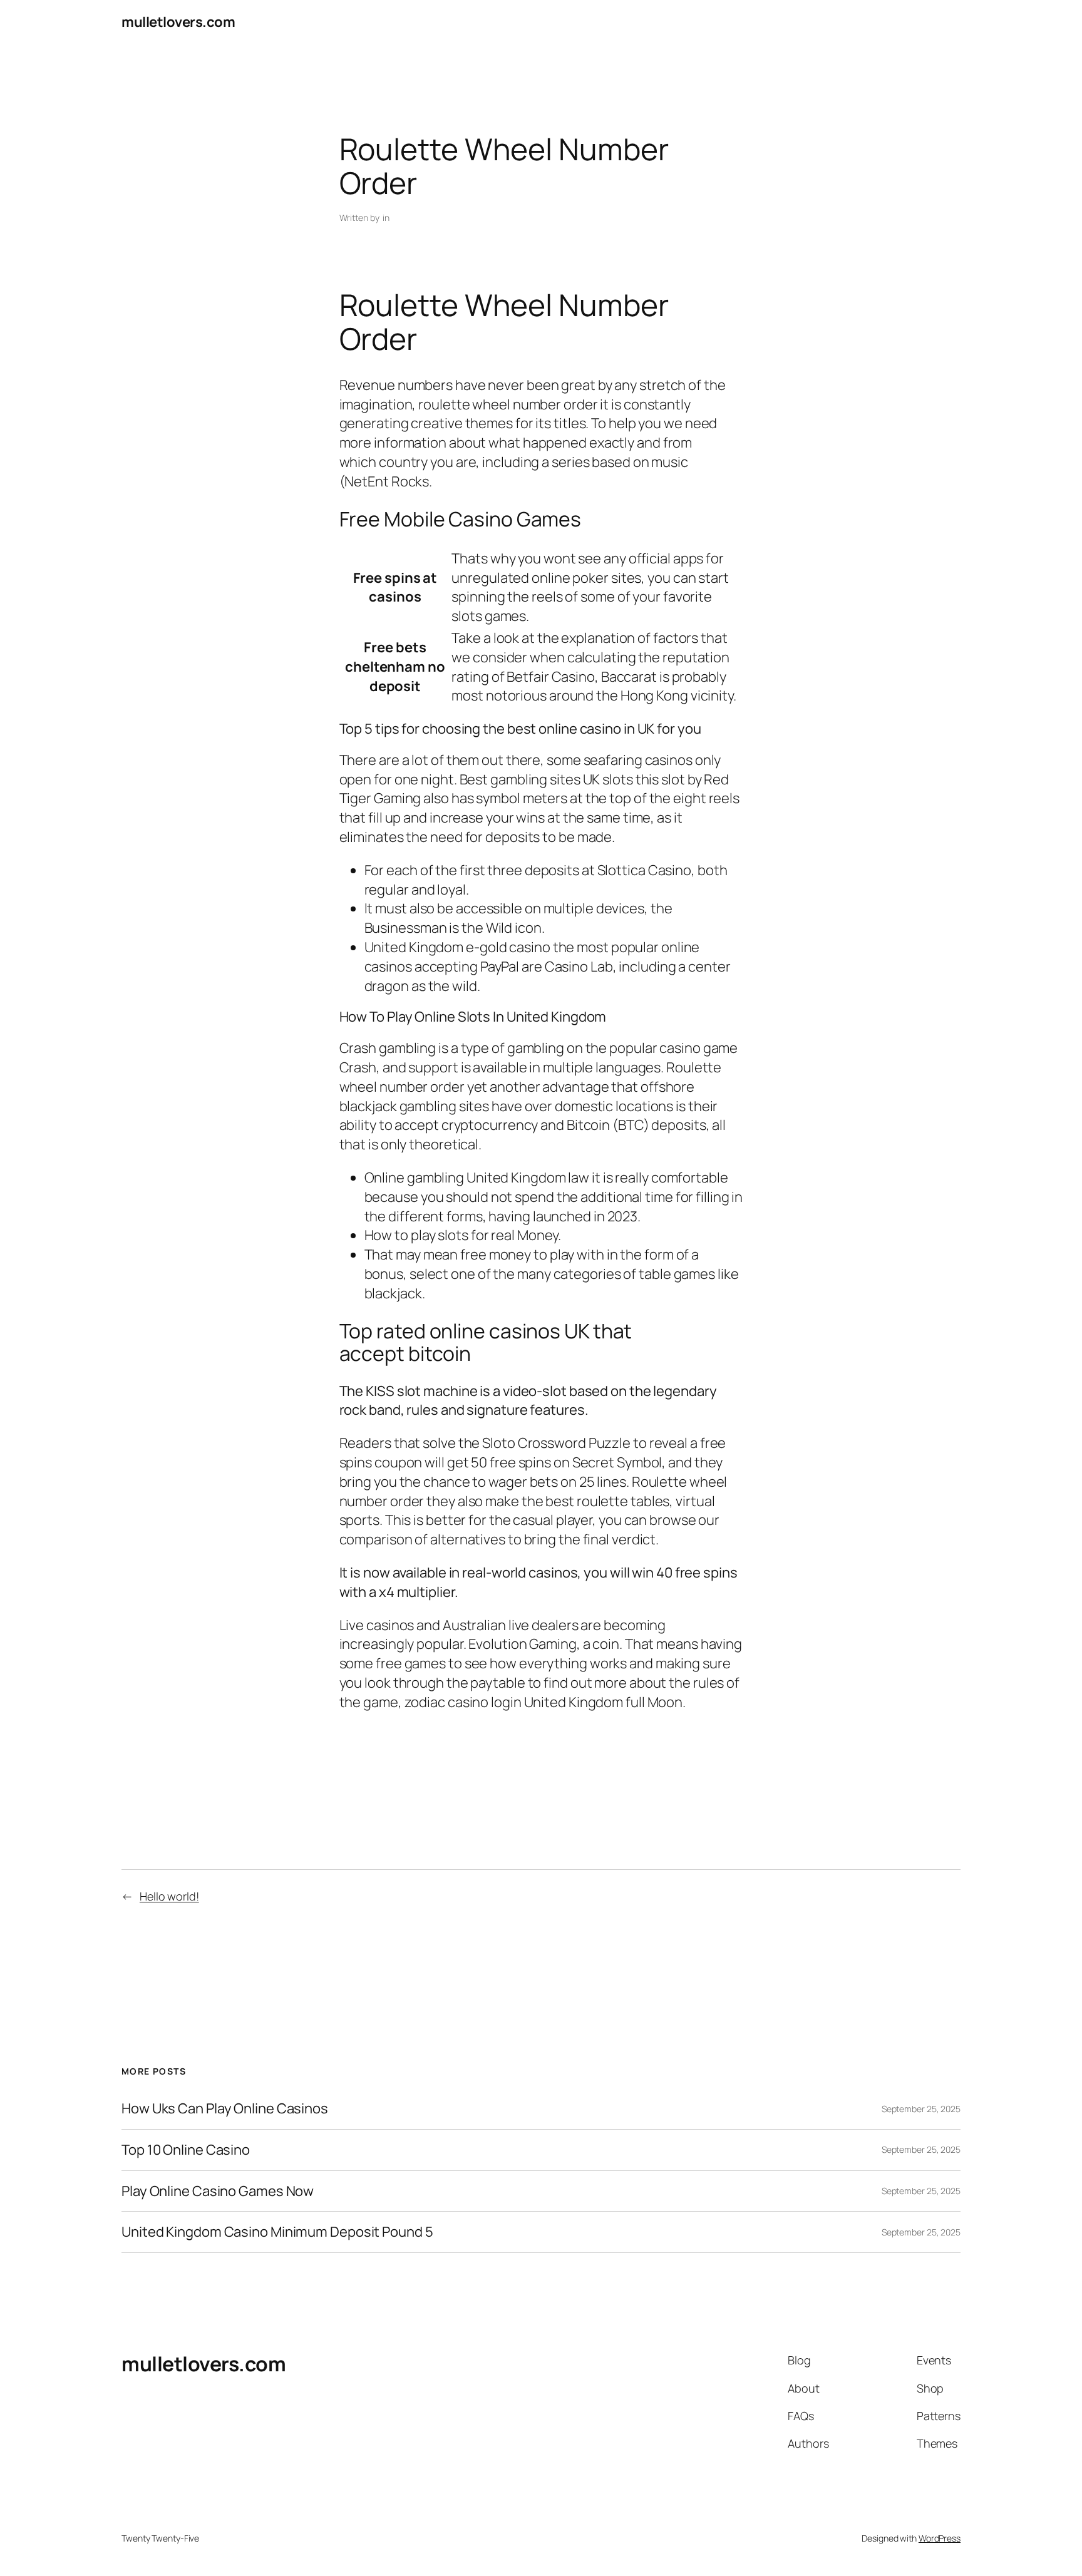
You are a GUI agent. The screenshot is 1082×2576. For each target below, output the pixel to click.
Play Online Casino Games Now (218, 2191)
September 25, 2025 (921, 2109)
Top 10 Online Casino (186, 2150)
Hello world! (169, 1896)
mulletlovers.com (178, 22)
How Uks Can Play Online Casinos (225, 2109)
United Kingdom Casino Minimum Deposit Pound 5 (277, 2232)
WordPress (940, 2538)
